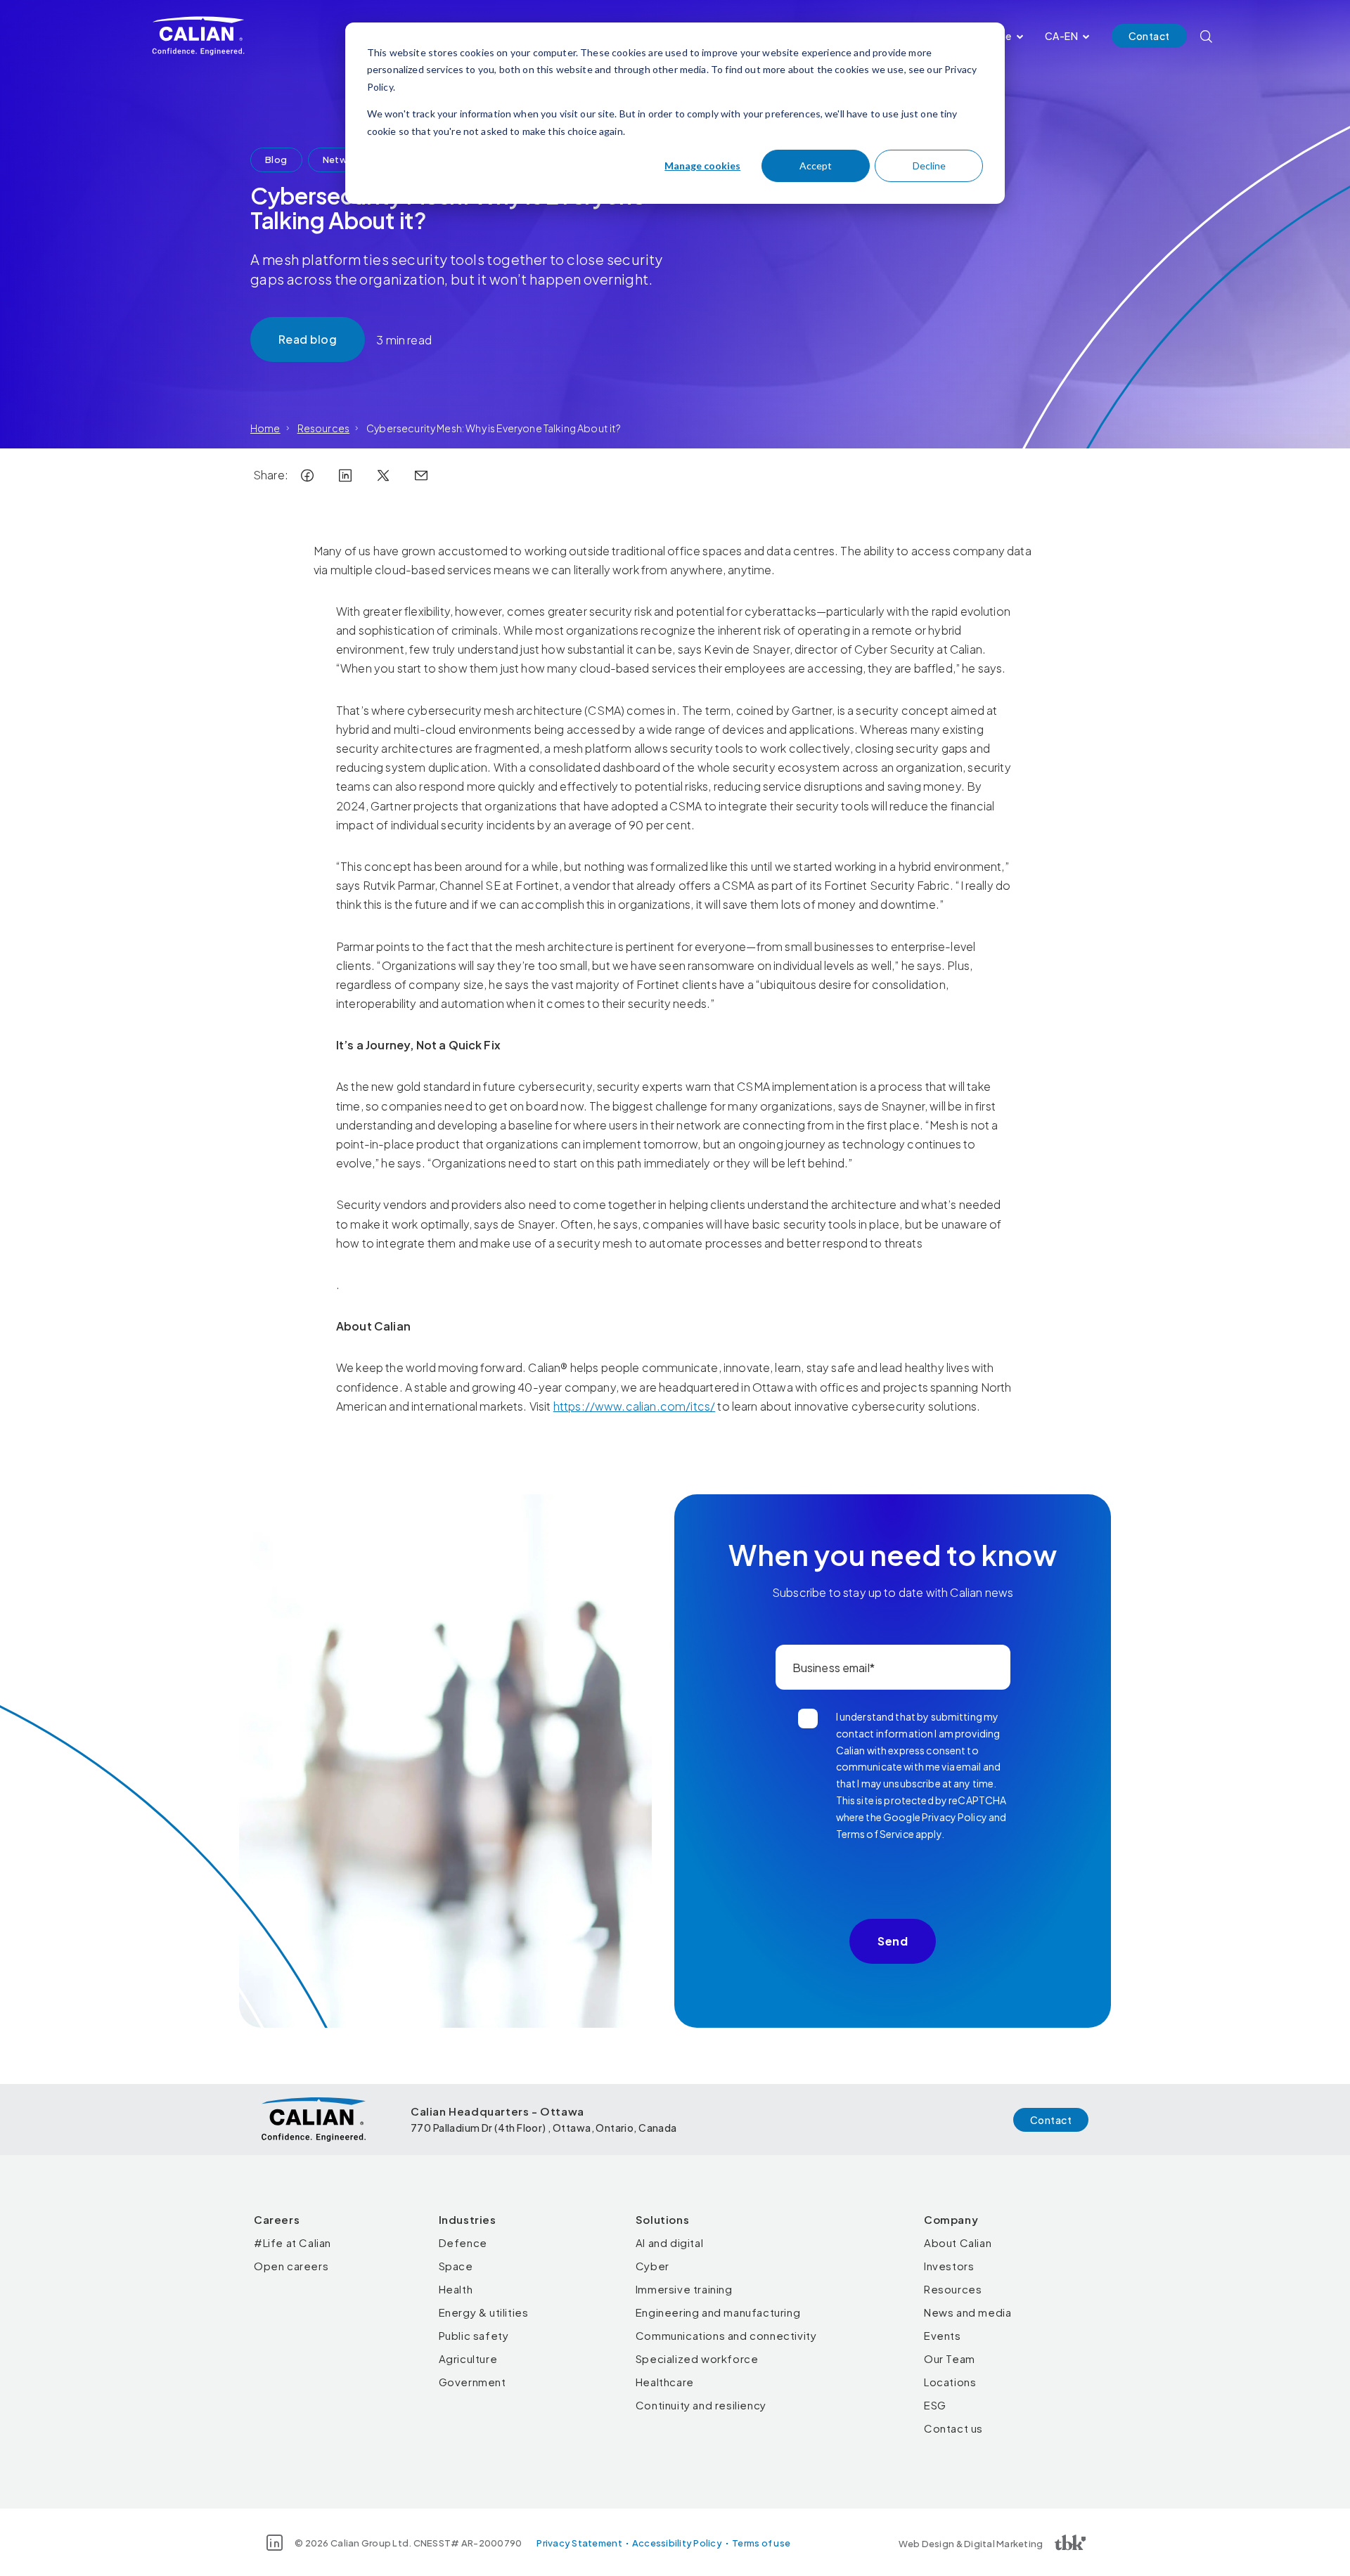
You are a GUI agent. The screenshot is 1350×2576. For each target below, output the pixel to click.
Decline (929, 166)
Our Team (950, 2358)
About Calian (958, 2242)
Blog (276, 160)
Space (456, 2266)
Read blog (308, 339)
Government (472, 2382)
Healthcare (665, 2382)
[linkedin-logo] (345, 475)
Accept (816, 166)
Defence (463, 2242)
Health (456, 2289)
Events (943, 2335)
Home (265, 428)
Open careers (291, 2266)
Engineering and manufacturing (718, 2312)
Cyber (652, 2266)
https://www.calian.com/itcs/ (634, 1406)
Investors (949, 2266)
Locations (950, 2382)
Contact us (953, 2428)
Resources (323, 428)
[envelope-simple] (421, 475)
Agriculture (468, 2358)
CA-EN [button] (1061, 36)
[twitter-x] (383, 475)
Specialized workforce (697, 2358)
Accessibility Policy (677, 2543)
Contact (1149, 36)
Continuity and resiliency (701, 2405)
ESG (935, 2405)
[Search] (1206, 36)
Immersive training (684, 2289)
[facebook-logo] (307, 475)
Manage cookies (702, 166)
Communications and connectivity (726, 2335)
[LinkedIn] (275, 2543)
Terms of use (761, 2543)
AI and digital (669, 2242)
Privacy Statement (579, 2543)
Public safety (474, 2335)
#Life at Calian (292, 2242)
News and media (967, 2312)
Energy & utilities (484, 2312)
